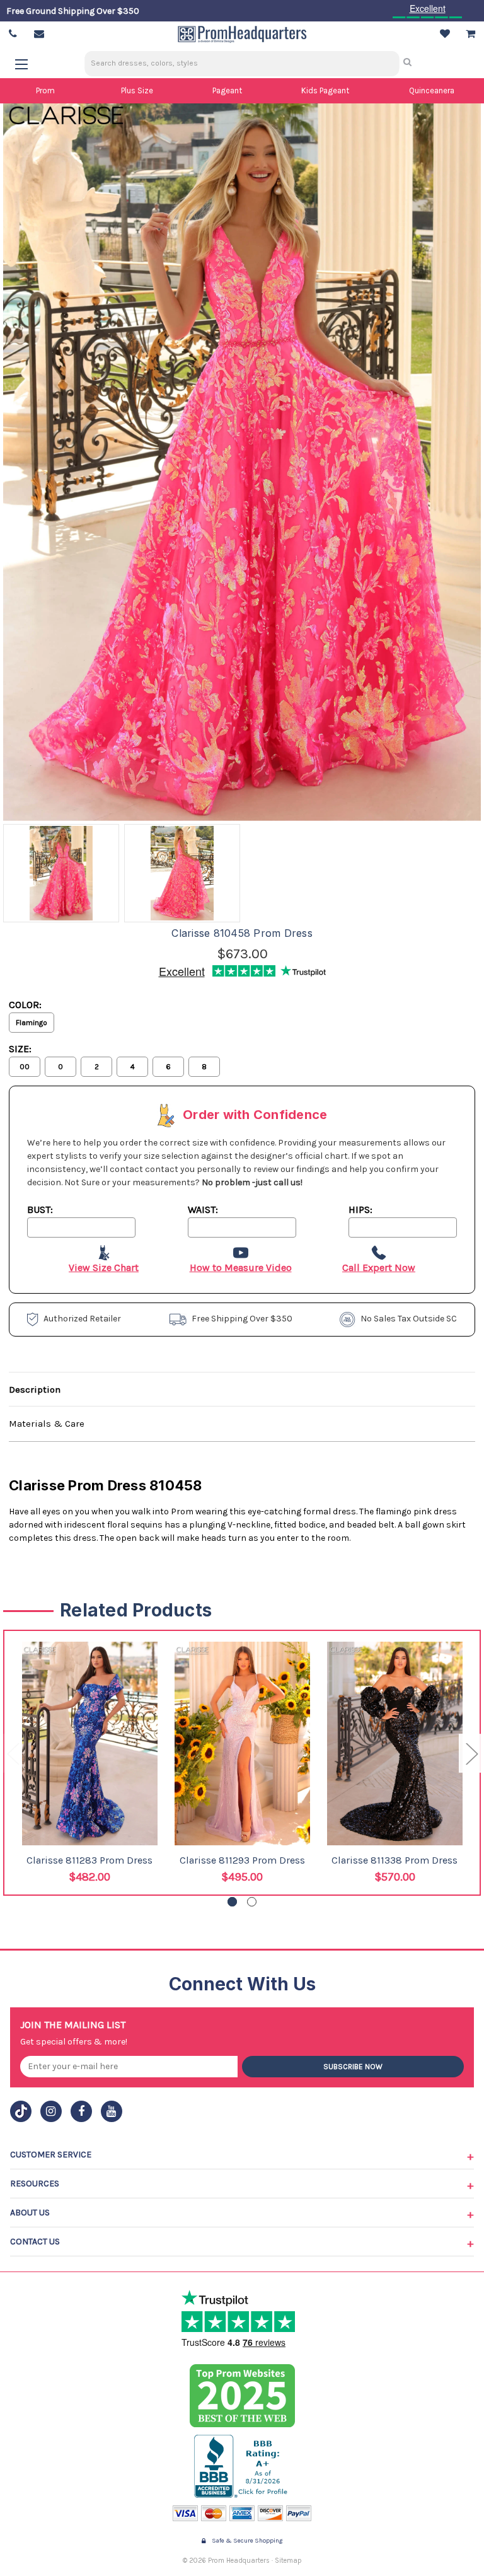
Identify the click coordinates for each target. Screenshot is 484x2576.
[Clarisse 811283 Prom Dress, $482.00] (90, 1743)
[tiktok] (21, 2111)
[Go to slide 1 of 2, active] (232, 1902)
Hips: (360, 1210)
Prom (45, 90)
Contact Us (35, 2242)
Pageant (227, 90)
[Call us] (13, 34)
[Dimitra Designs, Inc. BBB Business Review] (242, 2466)
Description (35, 1390)
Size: (20, 1049)
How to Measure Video (241, 1268)
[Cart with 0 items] (470, 34)
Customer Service (51, 2155)
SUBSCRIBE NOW (353, 2067)
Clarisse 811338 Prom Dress (395, 1860)
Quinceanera (432, 90)
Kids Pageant (325, 90)
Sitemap (288, 2561)
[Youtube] (112, 2111)
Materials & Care (47, 1424)
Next (471, 1753)
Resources (35, 2184)
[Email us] (39, 34)
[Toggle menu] (27, 64)
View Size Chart (104, 1268)
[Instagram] (51, 2111)
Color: (25, 1005)
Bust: (40, 1210)
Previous (13, 1753)
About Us (30, 2213)
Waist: (203, 1210)
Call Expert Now (379, 1268)
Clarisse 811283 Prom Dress (89, 1860)
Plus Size (137, 90)
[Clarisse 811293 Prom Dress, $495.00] (242, 1743)
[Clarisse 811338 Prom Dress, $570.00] (395, 1743)
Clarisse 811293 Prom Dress (242, 1860)
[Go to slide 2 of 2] (252, 1902)
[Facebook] (81, 2111)
